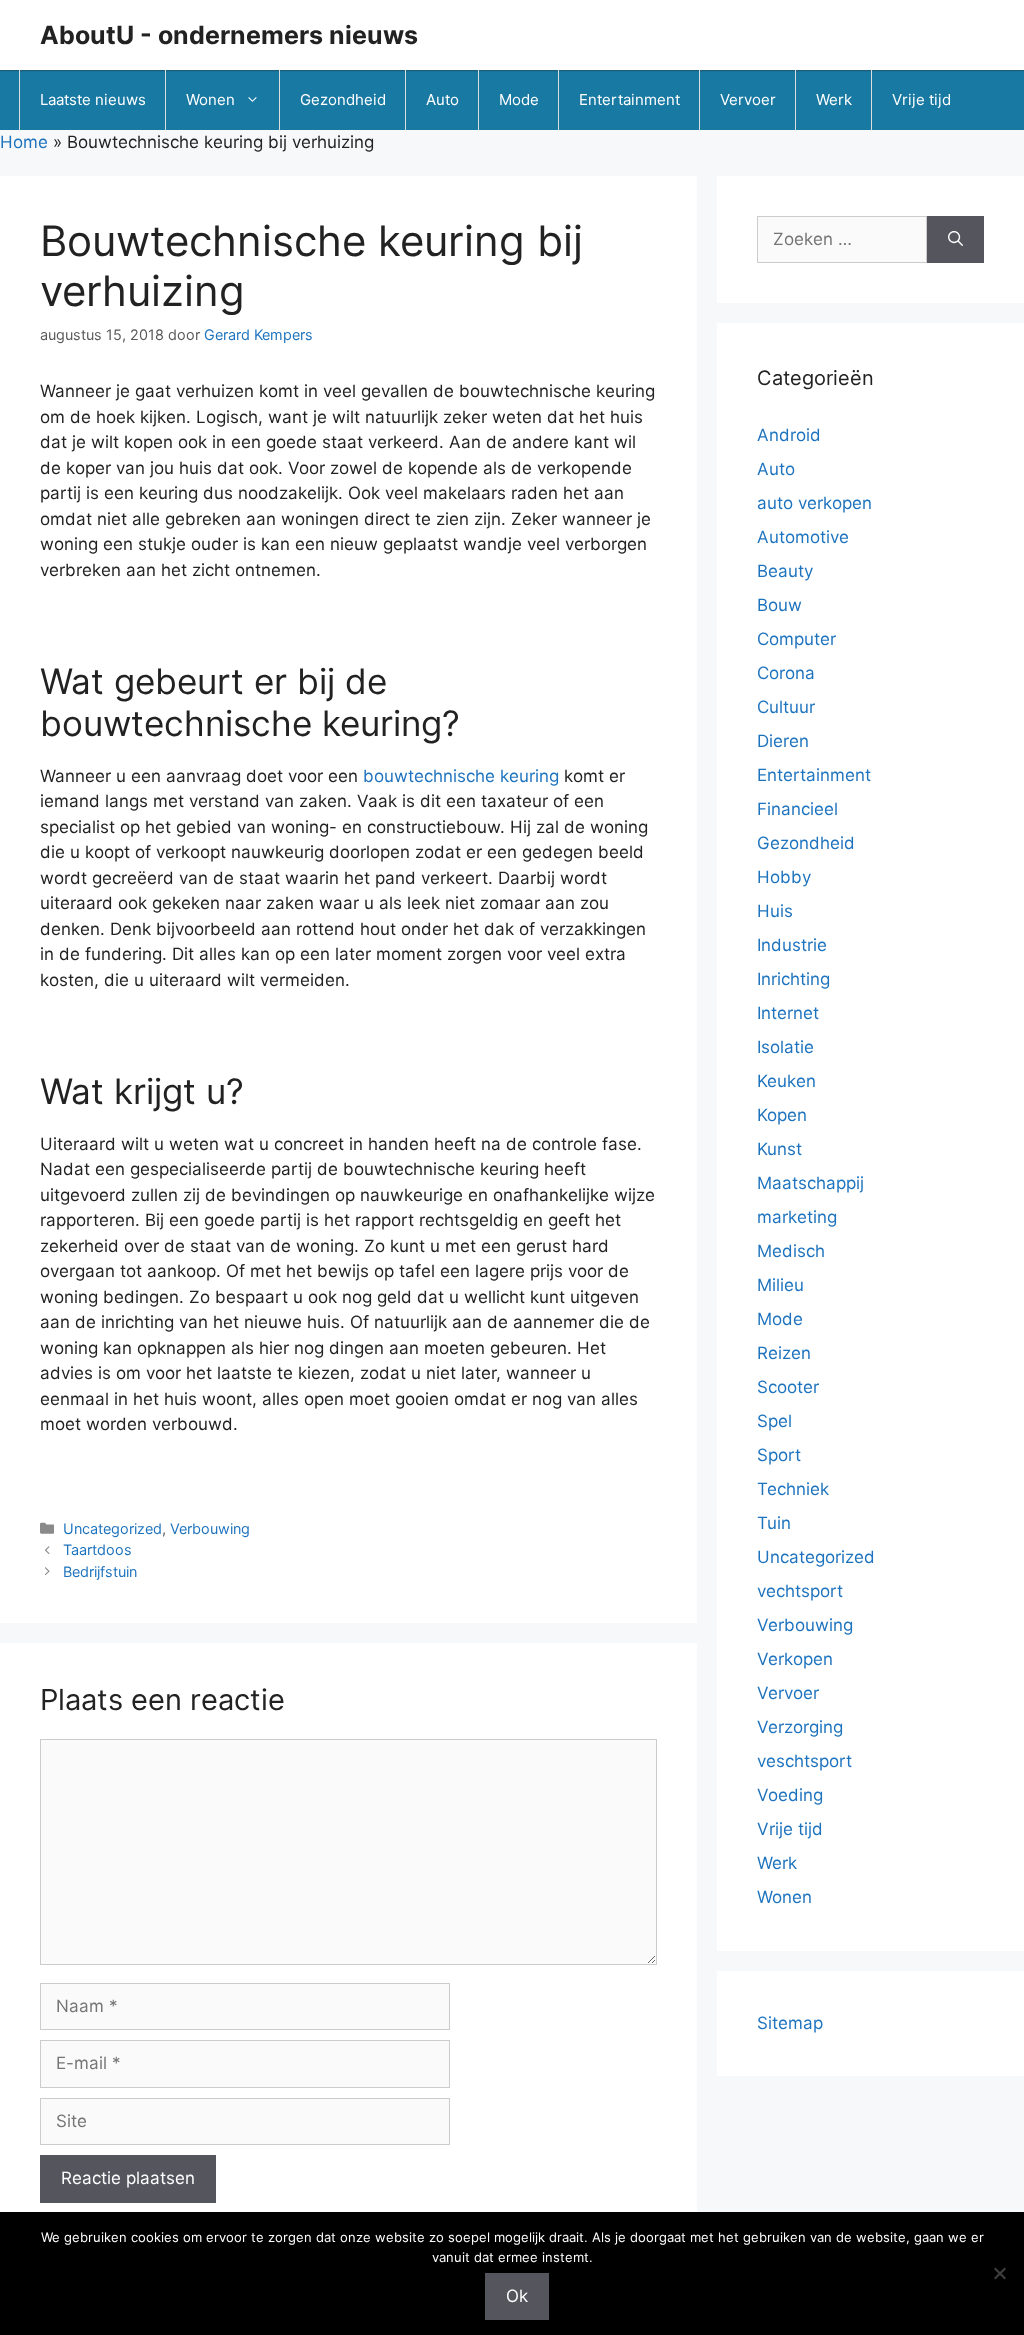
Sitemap (790, 2023)
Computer (796, 639)
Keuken (786, 1081)
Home (24, 142)
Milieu (780, 1285)
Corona (786, 673)
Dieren (783, 741)
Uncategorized (112, 1528)
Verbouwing (210, 1528)
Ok (517, 2296)
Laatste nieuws (93, 99)
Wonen (210, 99)
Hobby (784, 877)
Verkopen (795, 1659)
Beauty (785, 571)
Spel (774, 1421)
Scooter (788, 1387)
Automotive (803, 537)
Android (789, 435)
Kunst (779, 1149)
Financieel (797, 809)
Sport (779, 1455)
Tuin (774, 1523)
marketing (797, 1217)
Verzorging (800, 1727)
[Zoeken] (955, 240)
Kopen (782, 1115)
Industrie (792, 945)
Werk (834, 99)
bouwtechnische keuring (461, 776)
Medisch (791, 1251)
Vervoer (748, 99)
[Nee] (999, 2273)
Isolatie (785, 1047)
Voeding (790, 1795)
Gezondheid (343, 99)
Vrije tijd (921, 99)
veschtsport (804, 1761)
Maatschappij (810, 1183)
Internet (788, 1013)
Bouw (779, 605)
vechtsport (800, 1591)
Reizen (784, 1353)
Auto (442, 99)
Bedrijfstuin (100, 1571)
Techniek (793, 1489)
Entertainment (629, 99)
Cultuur (786, 707)
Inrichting (793, 979)
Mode (519, 99)
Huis (775, 911)
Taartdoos (97, 1549)
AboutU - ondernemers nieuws (229, 35)
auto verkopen (814, 503)
